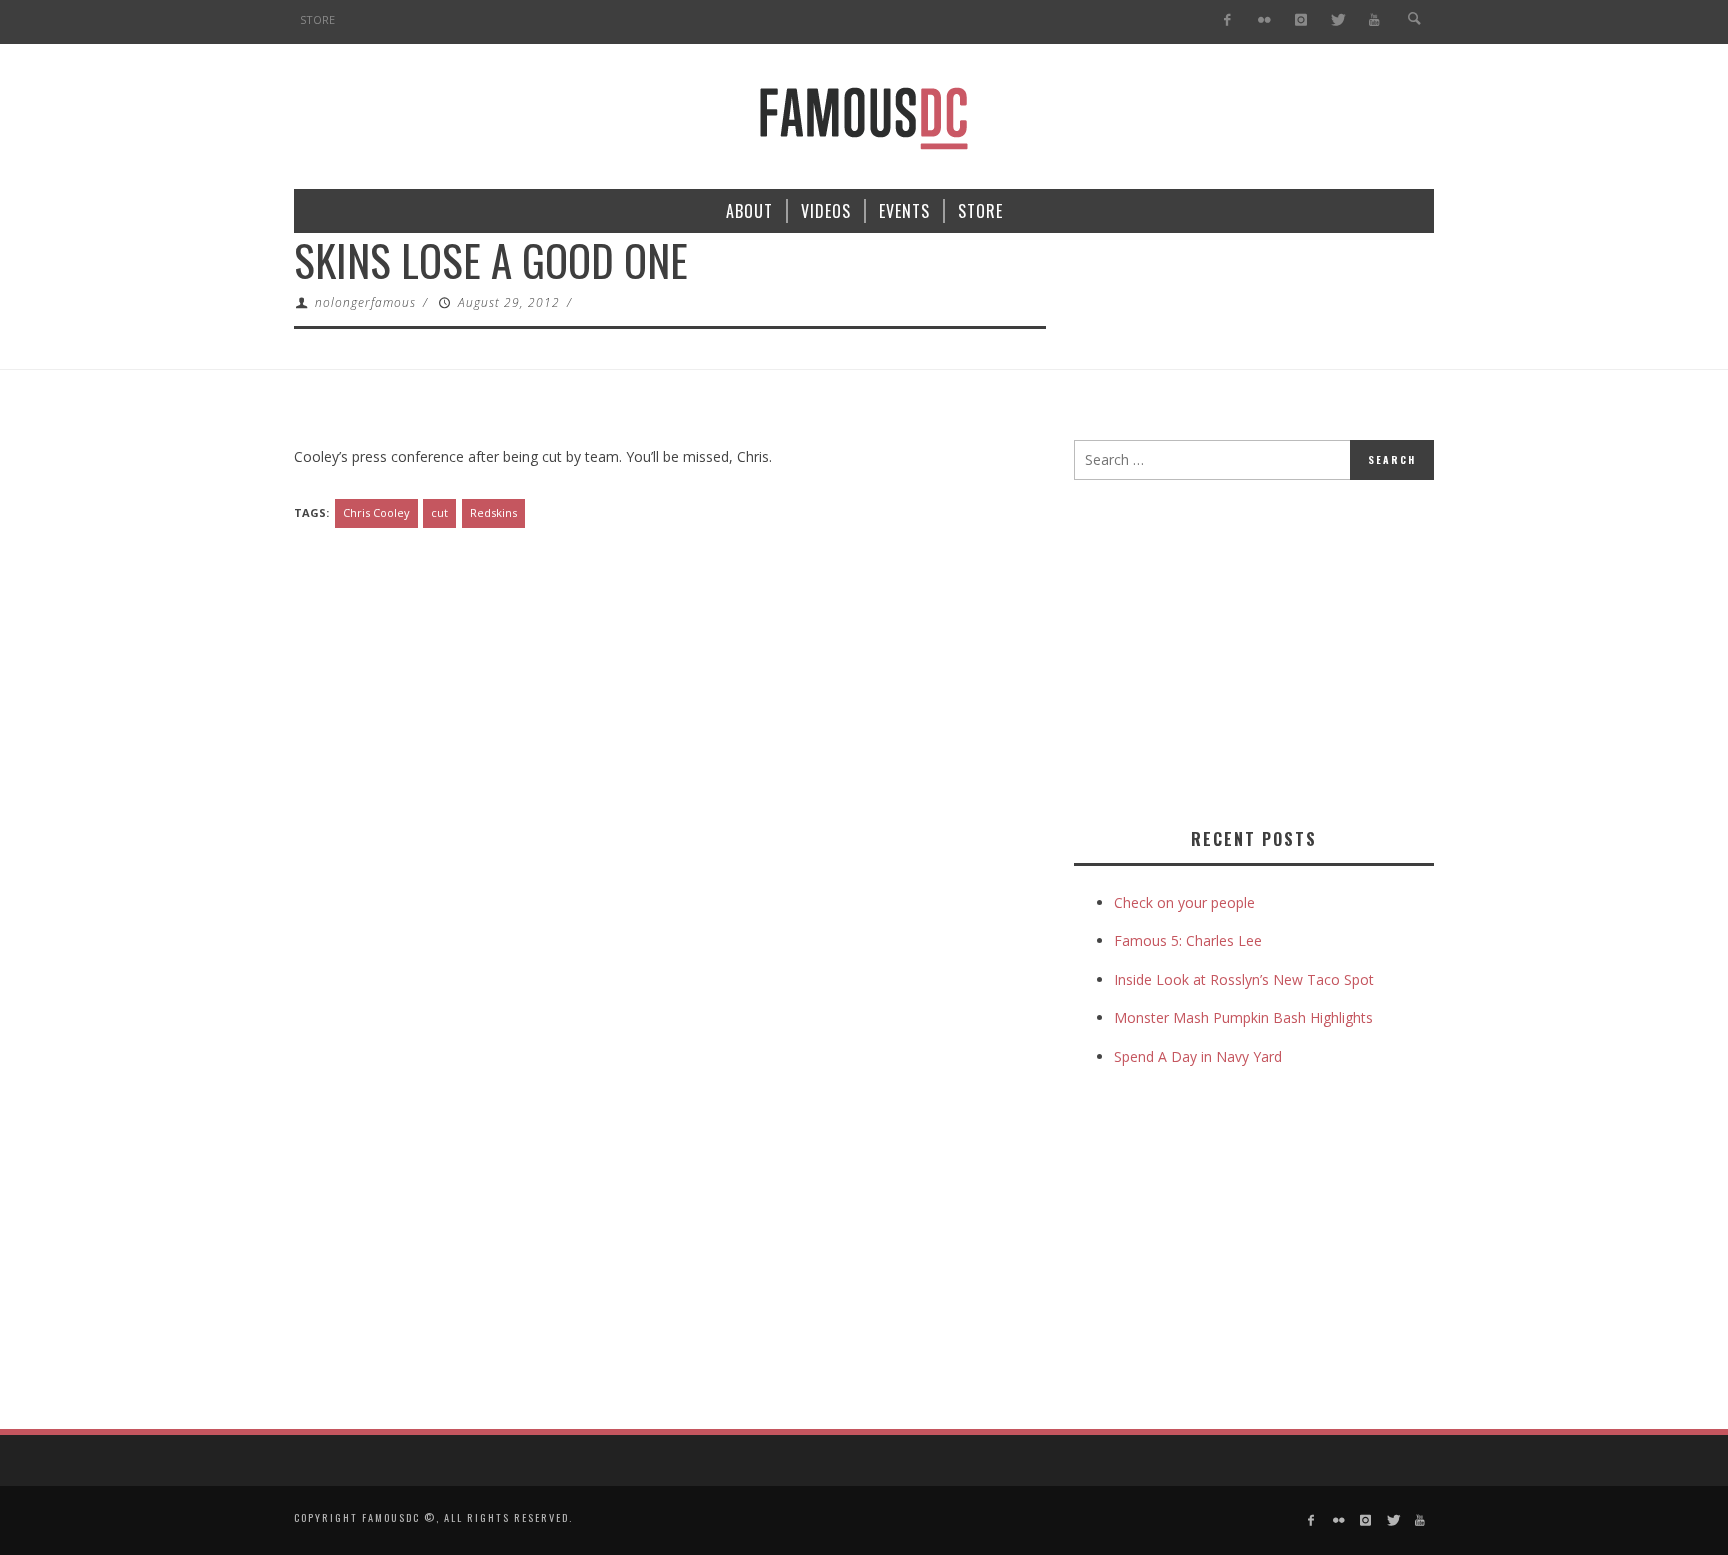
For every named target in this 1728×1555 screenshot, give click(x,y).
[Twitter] (1337, 20)
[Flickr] (1264, 20)
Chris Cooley (376, 512)
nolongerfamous (365, 302)
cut (439, 512)
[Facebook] (1227, 20)
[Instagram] (1300, 20)
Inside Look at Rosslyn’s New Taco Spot (1244, 979)
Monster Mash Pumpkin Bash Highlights (1243, 1017)
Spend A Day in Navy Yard (1198, 1056)
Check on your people (1186, 902)
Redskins (493, 512)
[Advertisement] (1242, 650)
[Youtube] (1374, 20)
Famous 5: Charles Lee (1188, 940)
